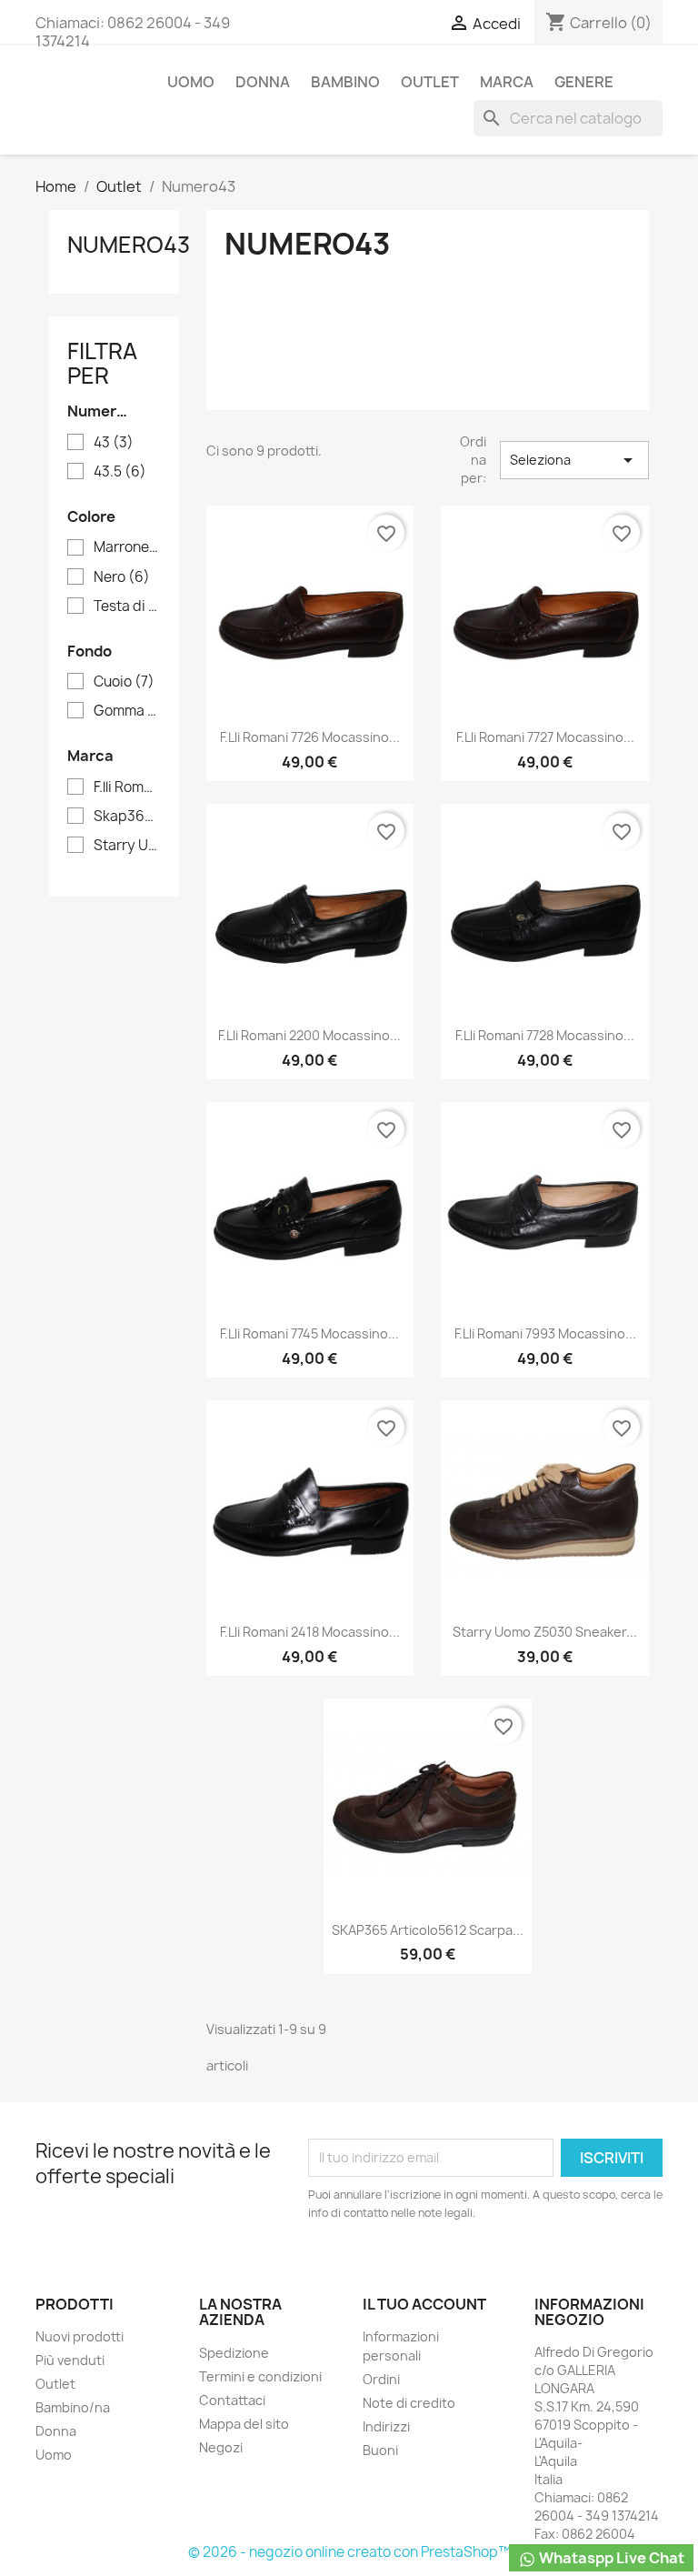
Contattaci (232, 2400)
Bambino (345, 82)
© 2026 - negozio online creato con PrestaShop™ (349, 2552)
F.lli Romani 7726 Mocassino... (310, 737)
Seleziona (574, 460)
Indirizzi (386, 2426)
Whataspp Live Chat (610, 2558)
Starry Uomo (127, 846)
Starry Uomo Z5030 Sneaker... (545, 1632)
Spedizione (234, 2353)
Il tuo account (424, 2304)
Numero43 (129, 245)
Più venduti (70, 2360)
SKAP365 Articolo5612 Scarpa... (428, 1930)
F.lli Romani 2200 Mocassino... (309, 1035)
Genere (584, 82)
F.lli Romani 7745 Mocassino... (309, 1333)
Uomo (191, 82)
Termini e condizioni (260, 2376)
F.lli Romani (127, 787)
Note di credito (409, 2403)
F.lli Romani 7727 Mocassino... (545, 737)
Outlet (430, 82)
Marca (507, 82)
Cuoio (124, 682)
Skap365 (127, 817)
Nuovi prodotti (80, 2336)
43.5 (120, 472)
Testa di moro (127, 606)
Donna (263, 82)
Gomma (127, 711)
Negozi (221, 2447)
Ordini (381, 2379)
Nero (122, 577)
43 (114, 443)
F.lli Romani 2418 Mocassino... (310, 1632)
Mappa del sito (244, 2424)
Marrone (127, 547)
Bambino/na (73, 2407)
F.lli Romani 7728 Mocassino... (545, 1035)
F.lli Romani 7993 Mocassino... (545, 1333)
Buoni (380, 2450)
